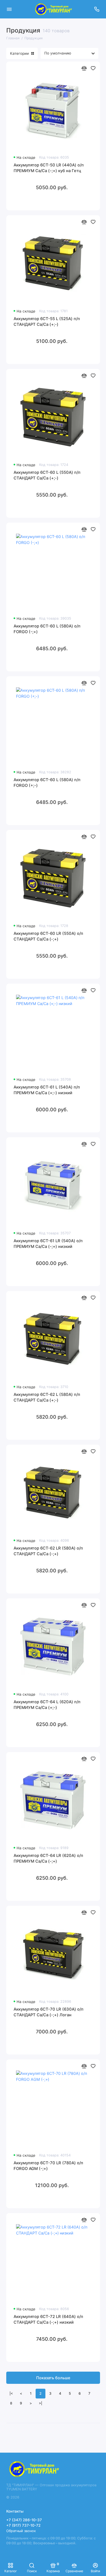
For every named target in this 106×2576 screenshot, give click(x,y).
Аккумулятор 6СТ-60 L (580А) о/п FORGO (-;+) (47, 629)
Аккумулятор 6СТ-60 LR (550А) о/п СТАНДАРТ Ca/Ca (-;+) (48, 936)
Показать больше (53, 2378)
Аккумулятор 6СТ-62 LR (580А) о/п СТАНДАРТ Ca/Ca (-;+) (48, 1551)
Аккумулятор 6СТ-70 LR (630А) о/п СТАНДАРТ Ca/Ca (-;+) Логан (49, 2012)
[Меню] (9, 9)
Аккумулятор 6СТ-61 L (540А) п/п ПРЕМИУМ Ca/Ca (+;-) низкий (47, 1090)
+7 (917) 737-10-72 (23, 2525)
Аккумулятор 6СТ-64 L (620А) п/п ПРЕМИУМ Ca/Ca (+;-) (47, 1705)
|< (11, 2393)
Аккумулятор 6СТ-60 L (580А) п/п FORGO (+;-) (47, 783)
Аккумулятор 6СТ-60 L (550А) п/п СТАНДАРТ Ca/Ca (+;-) (47, 475)
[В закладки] (93, 68)
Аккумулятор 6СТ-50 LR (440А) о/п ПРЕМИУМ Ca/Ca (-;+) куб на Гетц (49, 168)
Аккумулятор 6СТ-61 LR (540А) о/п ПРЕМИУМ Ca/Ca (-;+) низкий (48, 1244)
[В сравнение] (84, 68)
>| (40, 2403)
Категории (19, 53)
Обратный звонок (21, 2531)
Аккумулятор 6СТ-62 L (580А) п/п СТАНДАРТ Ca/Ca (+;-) (47, 1398)
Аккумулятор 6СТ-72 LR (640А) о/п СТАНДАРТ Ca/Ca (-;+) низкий (48, 2320)
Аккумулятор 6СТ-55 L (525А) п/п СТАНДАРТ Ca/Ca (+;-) (47, 322)
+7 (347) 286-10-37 (24, 2520)
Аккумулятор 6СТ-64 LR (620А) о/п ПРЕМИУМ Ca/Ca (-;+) (48, 1859)
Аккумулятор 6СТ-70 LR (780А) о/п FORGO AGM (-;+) (48, 2166)
